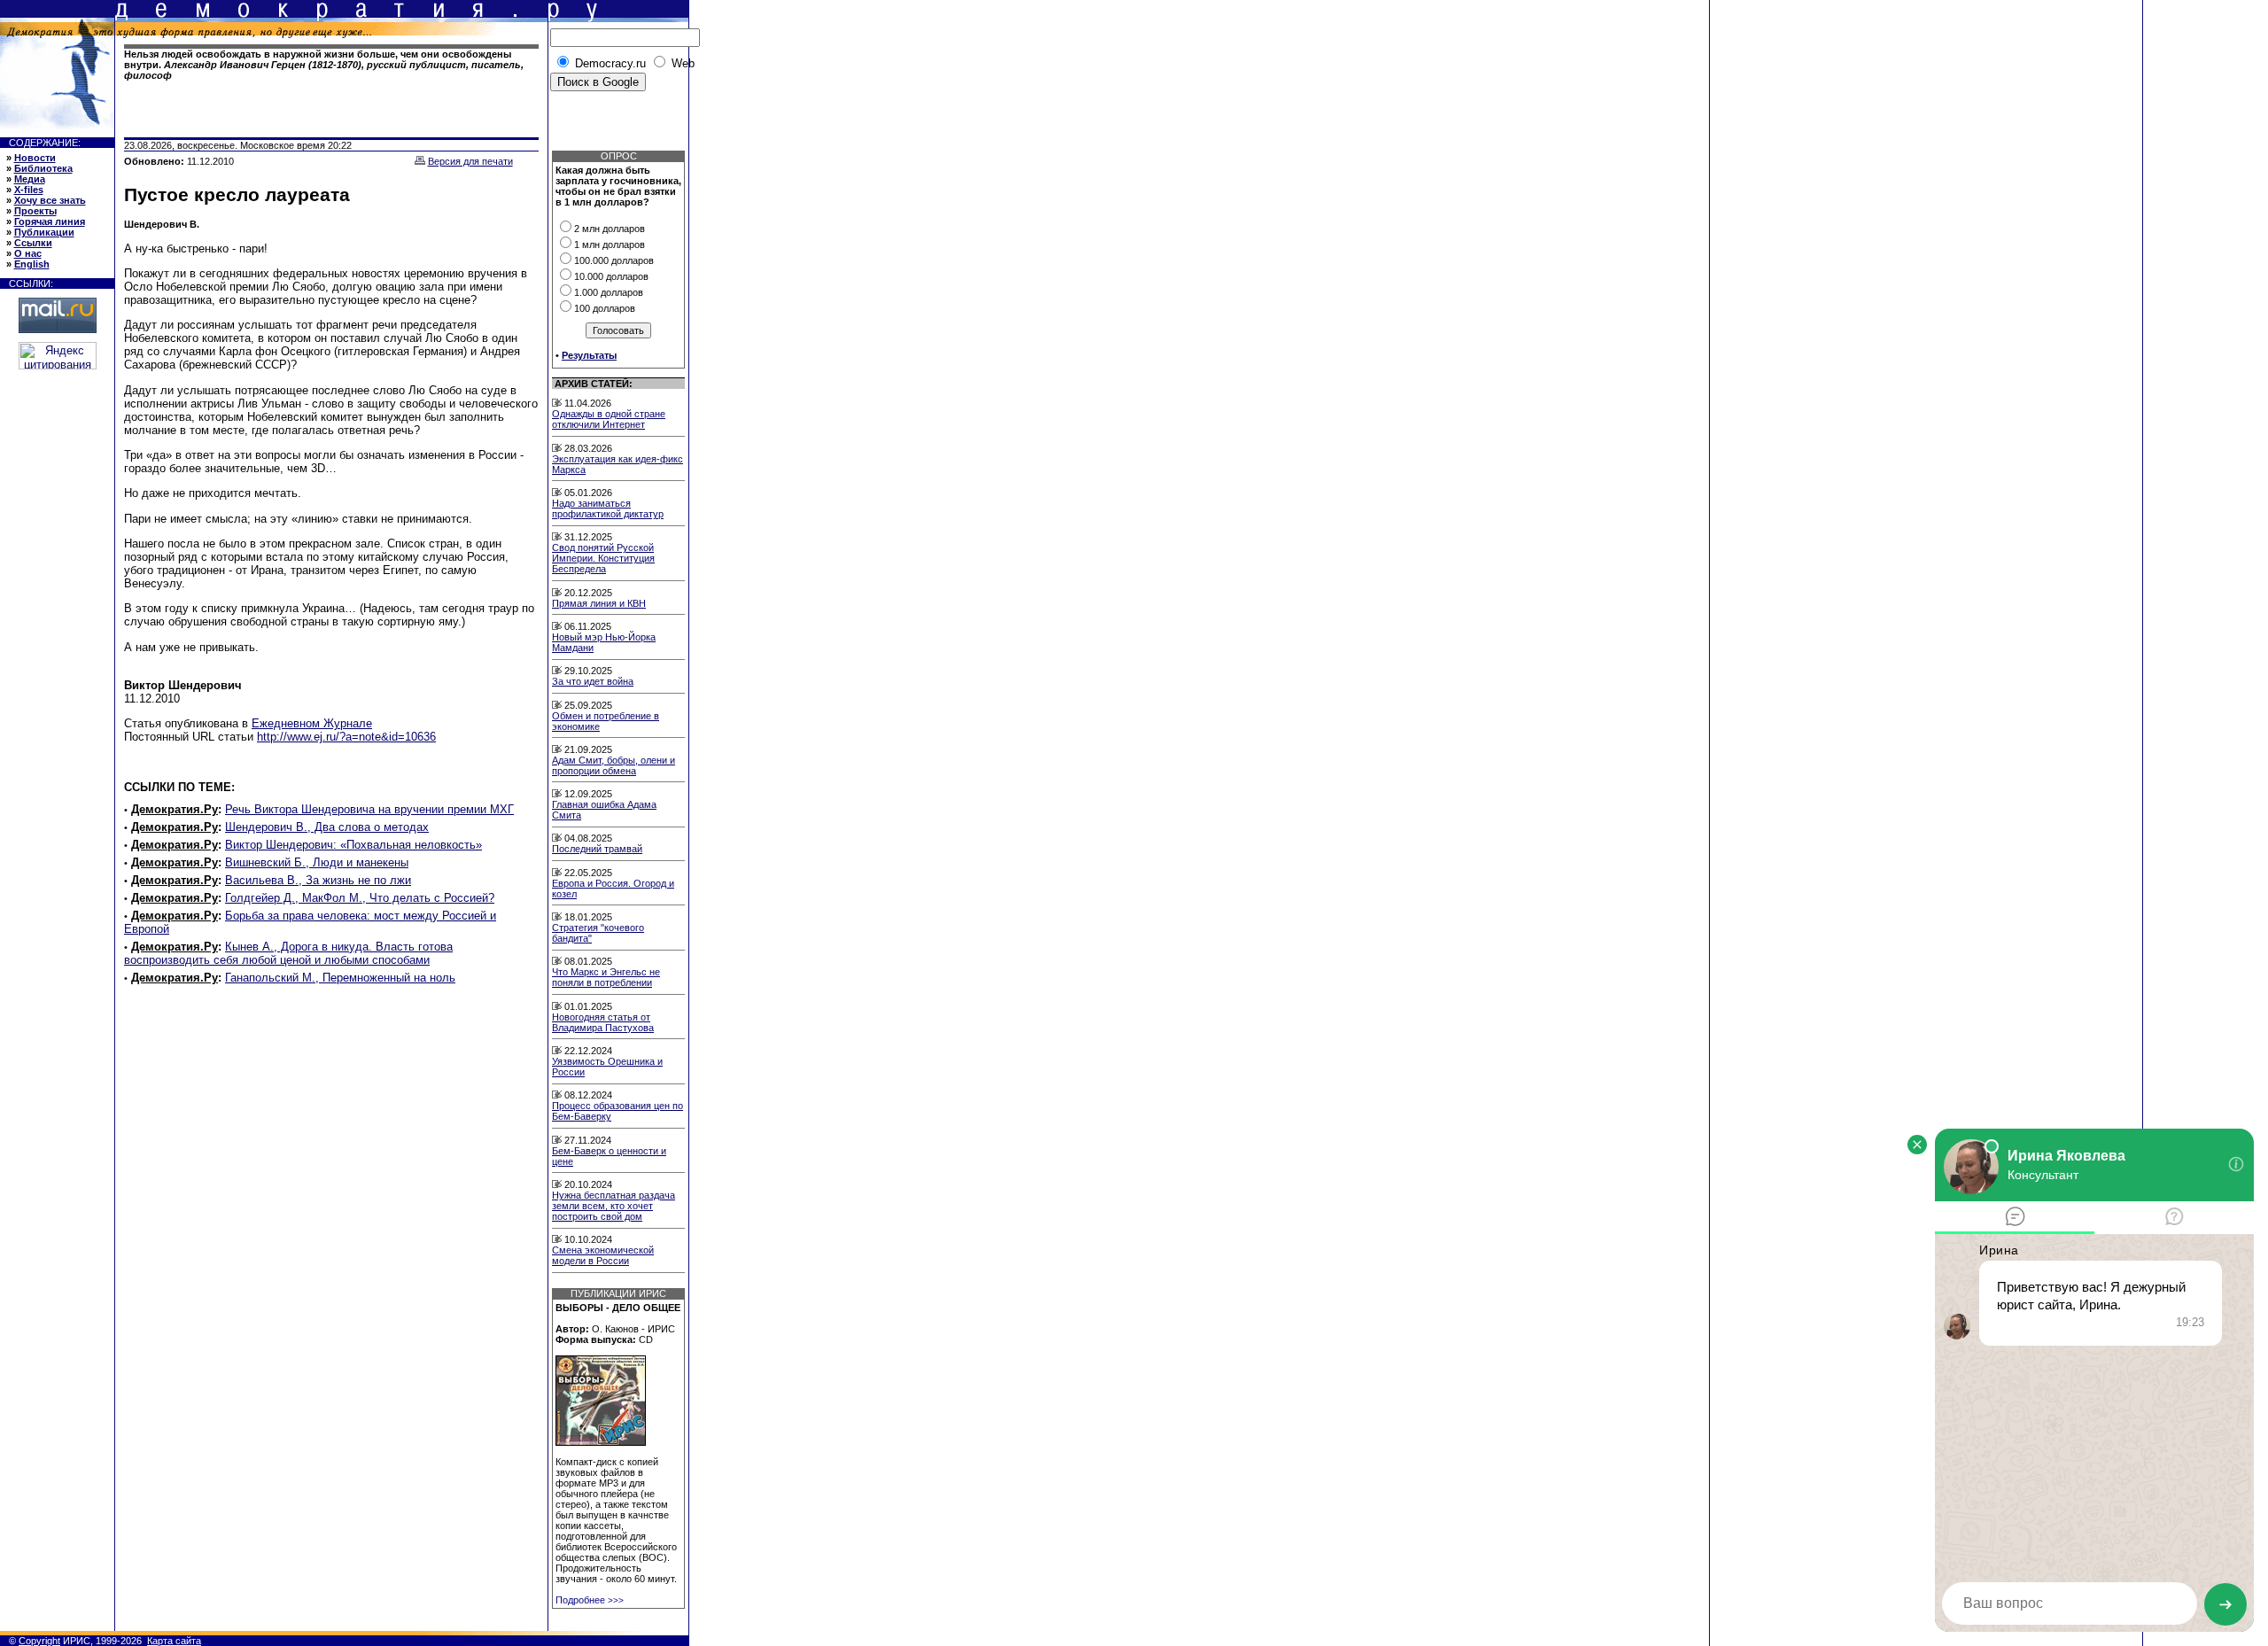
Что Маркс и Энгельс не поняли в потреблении (606, 977)
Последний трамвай (597, 849)
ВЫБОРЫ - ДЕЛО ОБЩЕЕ (618, 1308)
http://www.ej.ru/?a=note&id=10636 (346, 737)
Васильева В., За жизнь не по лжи (318, 880)
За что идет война (593, 681)
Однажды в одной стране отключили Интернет (609, 419)
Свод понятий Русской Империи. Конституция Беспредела (603, 558)
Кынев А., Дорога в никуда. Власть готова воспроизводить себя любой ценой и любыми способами (288, 953)
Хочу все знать (50, 200)
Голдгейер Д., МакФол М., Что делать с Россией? (360, 898)
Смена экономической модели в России (603, 1255)
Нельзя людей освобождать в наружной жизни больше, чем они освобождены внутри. (324, 65)
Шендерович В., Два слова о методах (327, 827)
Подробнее (590, 1600)
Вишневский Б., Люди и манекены (317, 862)
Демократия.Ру (175, 809)
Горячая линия (50, 221)
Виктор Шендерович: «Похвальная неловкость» (353, 845)
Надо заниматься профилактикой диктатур (608, 509)
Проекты (35, 211)
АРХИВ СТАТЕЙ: (594, 384)
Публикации (44, 232)
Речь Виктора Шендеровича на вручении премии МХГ (369, 809)
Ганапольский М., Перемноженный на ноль (340, 978)
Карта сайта (174, 1641)
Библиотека (43, 168)
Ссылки (33, 243)
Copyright (39, 1641)
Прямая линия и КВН (599, 603)
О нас (28, 253)
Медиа (30, 179)
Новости (35, 158)
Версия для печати (470, 161)
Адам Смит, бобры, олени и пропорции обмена (614, 765)
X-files (29, 190)
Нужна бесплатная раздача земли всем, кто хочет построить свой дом (614, 1206)
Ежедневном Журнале (312, 723)
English (32, 264)
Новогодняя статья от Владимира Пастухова (603, 1022)
